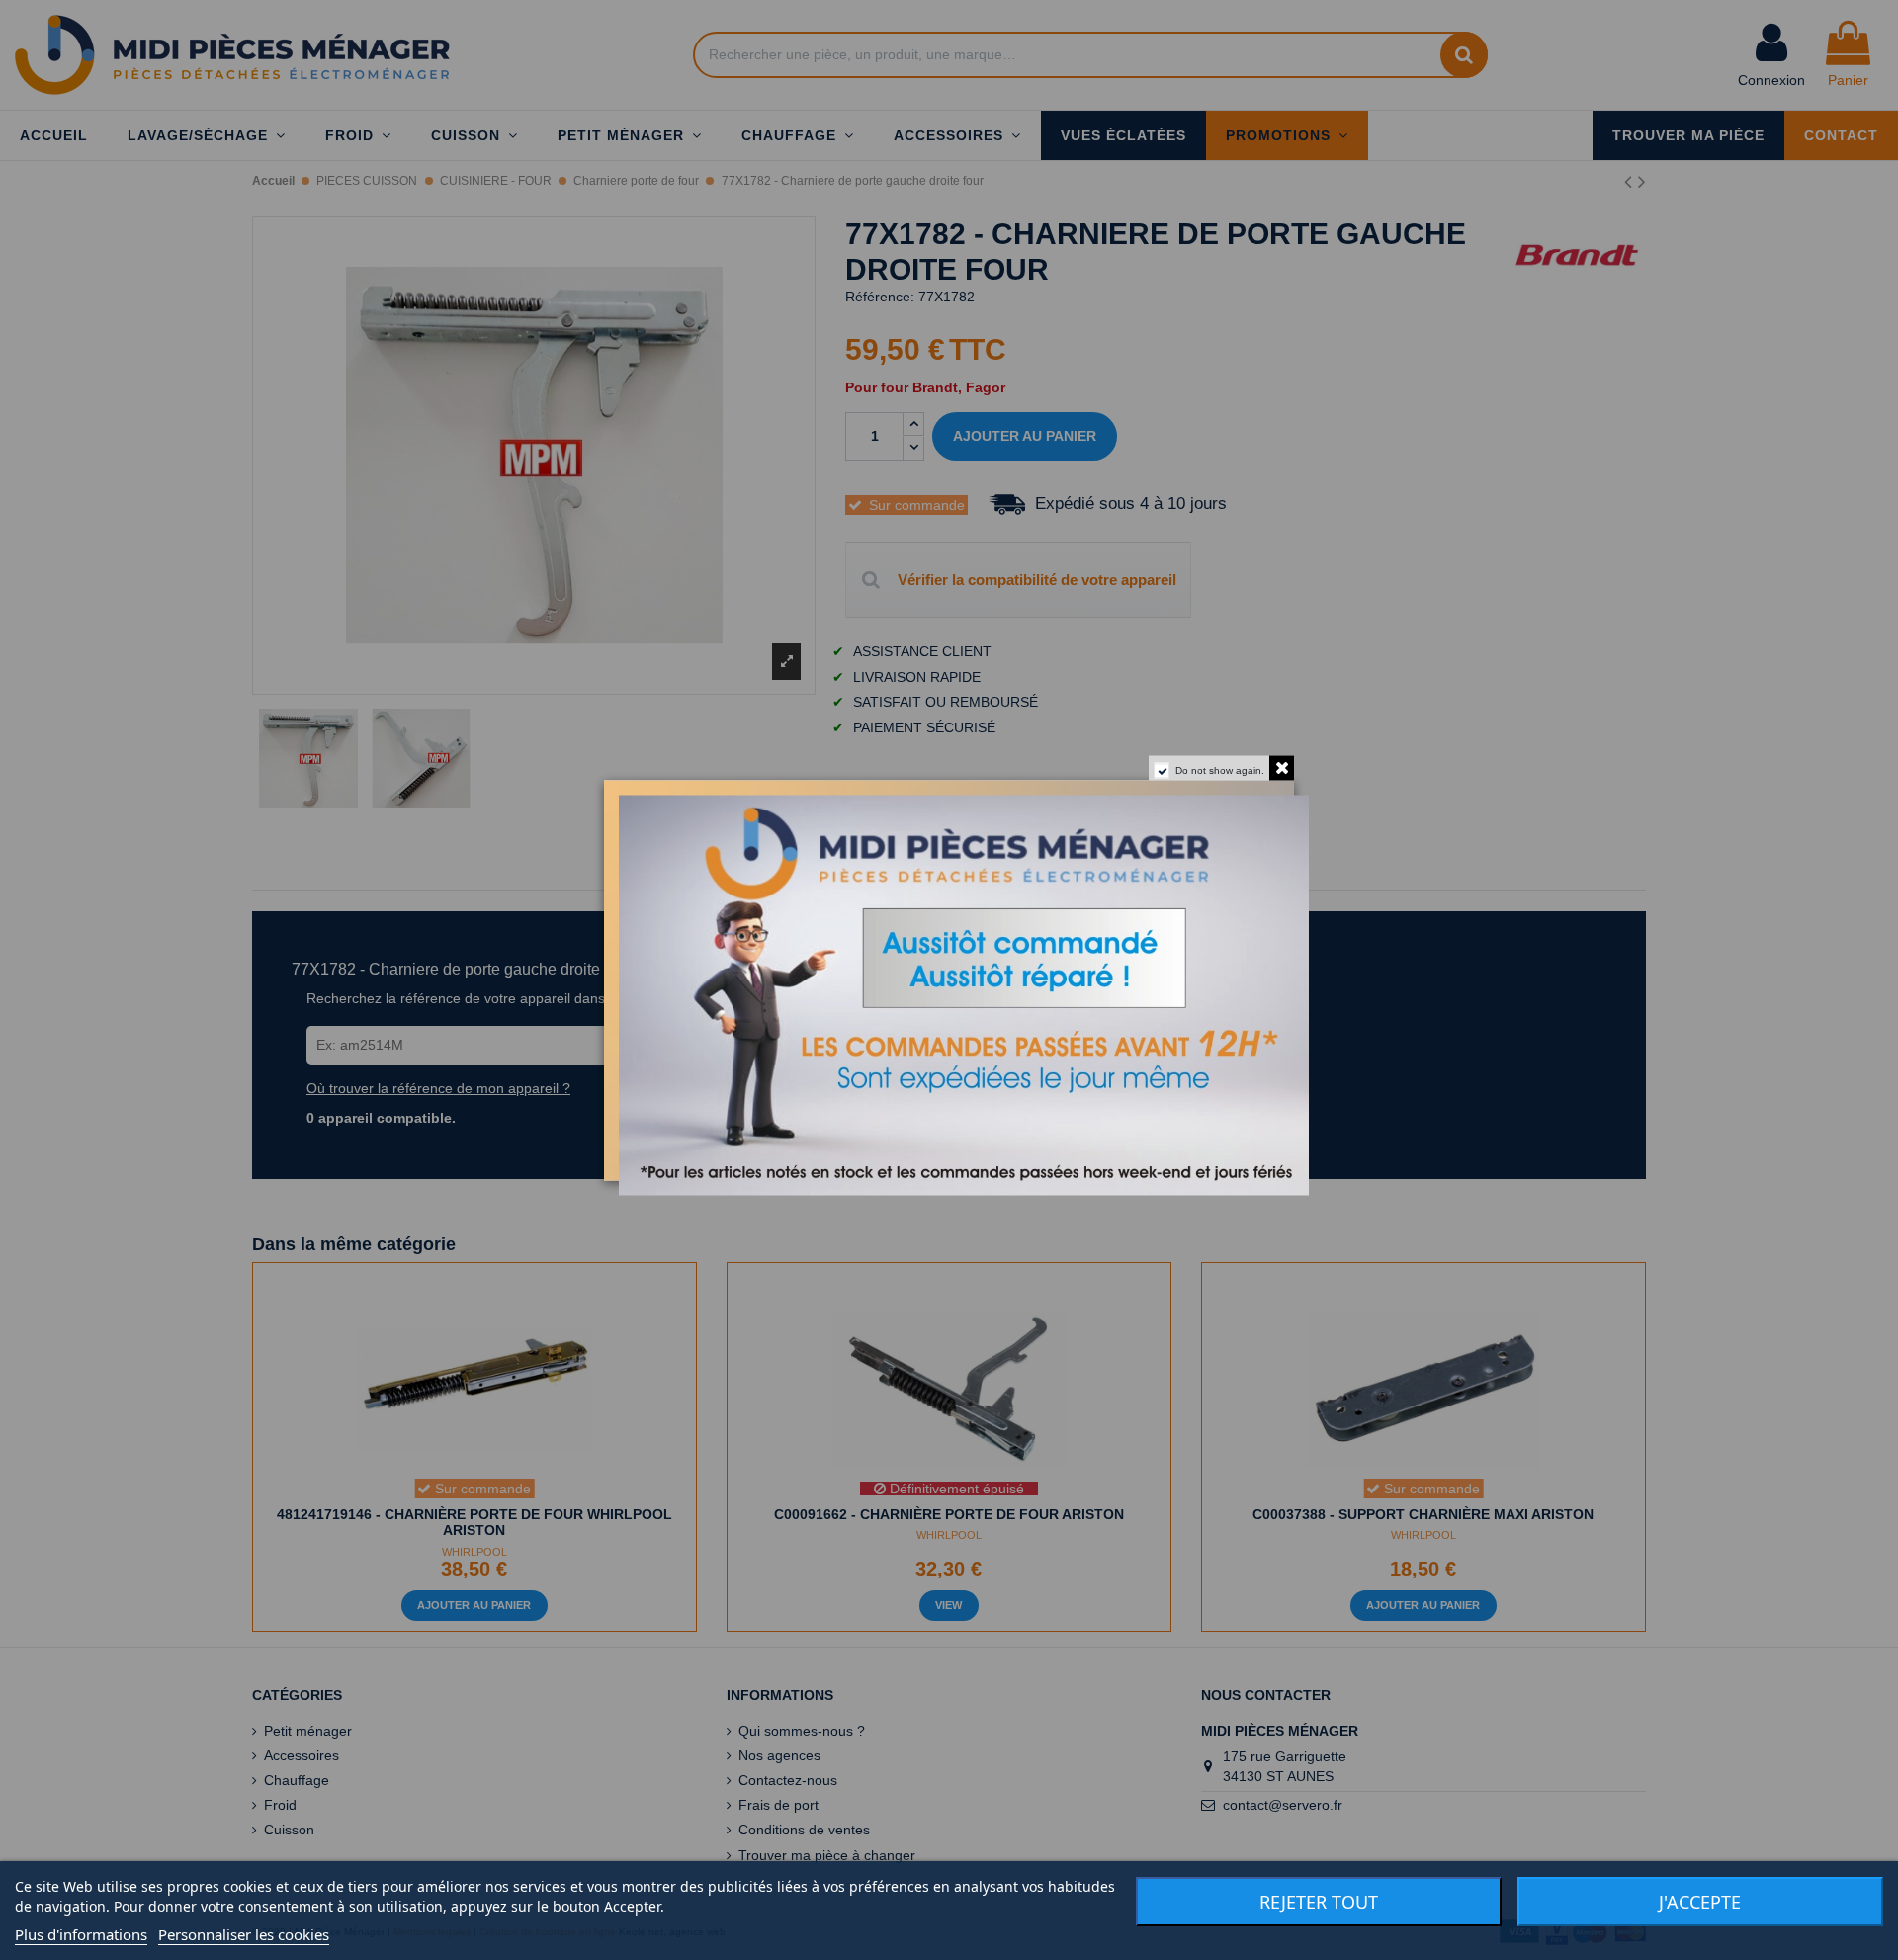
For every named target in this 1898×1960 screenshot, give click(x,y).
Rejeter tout (1319, 1902)
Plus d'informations (81, 1934)
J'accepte (1700, 1902)
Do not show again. (1220, 769)
